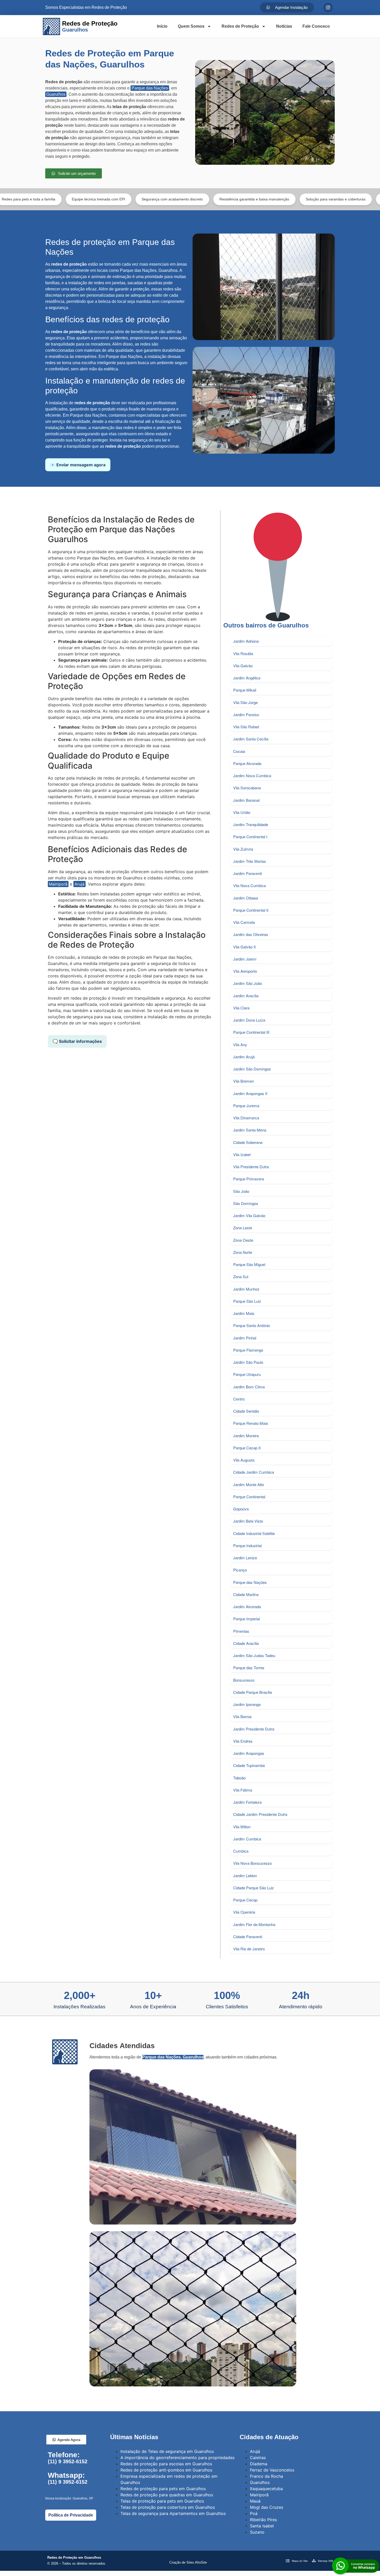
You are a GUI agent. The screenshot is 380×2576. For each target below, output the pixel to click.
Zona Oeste (243, 1240)
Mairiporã (58, 884)
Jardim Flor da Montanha (254, 1924)
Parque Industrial (247, 1545)
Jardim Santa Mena (250, 1130)
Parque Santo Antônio (252, 1325)
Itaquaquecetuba (266, 2489)
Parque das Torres (249, 1668)
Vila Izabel (242, 1154)
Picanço (240, 1570)
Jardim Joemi (245, 959)
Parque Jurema (246, 1106)
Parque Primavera (249, 1179)
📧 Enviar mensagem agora (78, 465)
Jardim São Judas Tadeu (254, 1655)
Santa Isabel (262, 2526)
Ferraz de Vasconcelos (272, 2470)
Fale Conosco (316, 26)
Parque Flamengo (248, 1350)
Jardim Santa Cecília (251, 739)
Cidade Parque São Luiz (254, 1888)
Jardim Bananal (246, 800)
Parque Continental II (251, 910)
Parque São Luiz (247, 1301)
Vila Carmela (244, 922)
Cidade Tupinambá (249, 1765)
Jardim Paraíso (246, 714)
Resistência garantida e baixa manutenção (168, 199)
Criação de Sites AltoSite (188, 2562)
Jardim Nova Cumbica (252, 776)
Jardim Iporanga (247, 1704)
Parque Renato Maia (250, 1423)
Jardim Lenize (245, 1558)
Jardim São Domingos (252, 1069)
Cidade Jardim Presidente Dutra (260, 1814)
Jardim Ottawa (246, 898)
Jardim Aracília (246, 996)
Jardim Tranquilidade (251, 824)
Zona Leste (243, 1228)
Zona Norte (243, 1252)
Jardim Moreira (246, 1436)
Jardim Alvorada (247, 1607)
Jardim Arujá (244, 1057)
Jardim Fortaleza (247, 1802)
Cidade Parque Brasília (253, 1692)
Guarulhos (56, 94)
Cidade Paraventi (248, 1937)
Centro (239, 1399)
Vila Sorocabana (247, 788)
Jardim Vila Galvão (249, 1215)
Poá (254, 2513)
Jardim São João (248, 983)
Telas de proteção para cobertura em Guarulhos (168, 2507)
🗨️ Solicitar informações (77, 1041)
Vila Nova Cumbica (249, 885)
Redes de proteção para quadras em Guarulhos (167, 2495)
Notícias (284, 26)
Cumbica (241, 1851)
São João (241, 1191)
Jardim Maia (244, 1313)
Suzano (257, 2532)
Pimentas (241, 1631)
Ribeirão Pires (263, 2520)
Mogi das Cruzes (267, 2507)
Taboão (239, 1778)
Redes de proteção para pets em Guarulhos (163, 2489)
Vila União (242, 812)
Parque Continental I (250, 837)
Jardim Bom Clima (249, 1387)
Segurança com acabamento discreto (85, 199)
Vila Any (240, 1044)
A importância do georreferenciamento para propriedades (177, 2458)
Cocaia (239, 751)
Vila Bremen (244, 1081)
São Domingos (246, 1203)
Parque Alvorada (247, 763)
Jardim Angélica (247, 678)
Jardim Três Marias (250, 861)
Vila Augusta (244, 1460)
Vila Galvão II (244, 947)
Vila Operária (244, 1912)
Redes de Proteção (240, 26)
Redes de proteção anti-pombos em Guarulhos (166, 2470)
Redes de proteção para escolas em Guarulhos (166, 2464)
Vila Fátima (243, 1790)
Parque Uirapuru (247, 1374)
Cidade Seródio (246, 1411)
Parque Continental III (251, 1032)
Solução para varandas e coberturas (249, 199)
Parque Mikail (245, 690)
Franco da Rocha (267, 2476)
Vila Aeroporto (245, 971)
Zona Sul (241, 1276)
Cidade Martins (246, 1594)
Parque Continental (249, 1497)
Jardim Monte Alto (249, 1484)
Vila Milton (242, 1827)
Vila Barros (242, 1716)
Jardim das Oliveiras (251, 934)
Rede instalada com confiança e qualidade (330, 199)
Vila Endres (243, 1741)
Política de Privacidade (71, 2515)
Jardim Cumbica (247, 1839)
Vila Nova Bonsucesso (252, 1863)
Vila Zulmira (243, 849)
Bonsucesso (244, 1680)
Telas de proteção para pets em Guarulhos (162, 2501)
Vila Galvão (243, 666)
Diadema (259, 2464)
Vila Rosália (243, 653)
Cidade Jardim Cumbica (254, 1472)
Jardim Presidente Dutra (254, 1729)
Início (162, 26)
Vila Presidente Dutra (251, 1167)
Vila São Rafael (246, 727)
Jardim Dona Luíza (249, 1020)
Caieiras (258, 2458)
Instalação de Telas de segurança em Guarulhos (167, 2451)
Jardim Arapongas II (250, 1093)
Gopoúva (241, 1509)
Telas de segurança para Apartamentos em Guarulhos (173, 2513)
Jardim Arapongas (249, 1753)
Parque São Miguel (249, 1264)
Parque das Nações (150, 88)
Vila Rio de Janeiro (249, 1949)
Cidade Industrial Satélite (254, 1533)
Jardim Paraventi (248, 873)
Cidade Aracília (246, 1643)
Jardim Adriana (246, 641)
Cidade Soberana (248, 1142)
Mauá (255, 2501)
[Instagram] (328, 8)
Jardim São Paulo (248, 1362)
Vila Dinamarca (246, 1118)
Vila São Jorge (245, 702)
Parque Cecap (245, 1900)
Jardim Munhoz (246, 1289)
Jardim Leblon (245, 1875)
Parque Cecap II (247, 1448)
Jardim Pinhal (245, 1338)
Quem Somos (191, 26)
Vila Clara (241, 1008)
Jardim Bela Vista (248, 1521)
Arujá (79, 884)
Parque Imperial (246, 1619)
